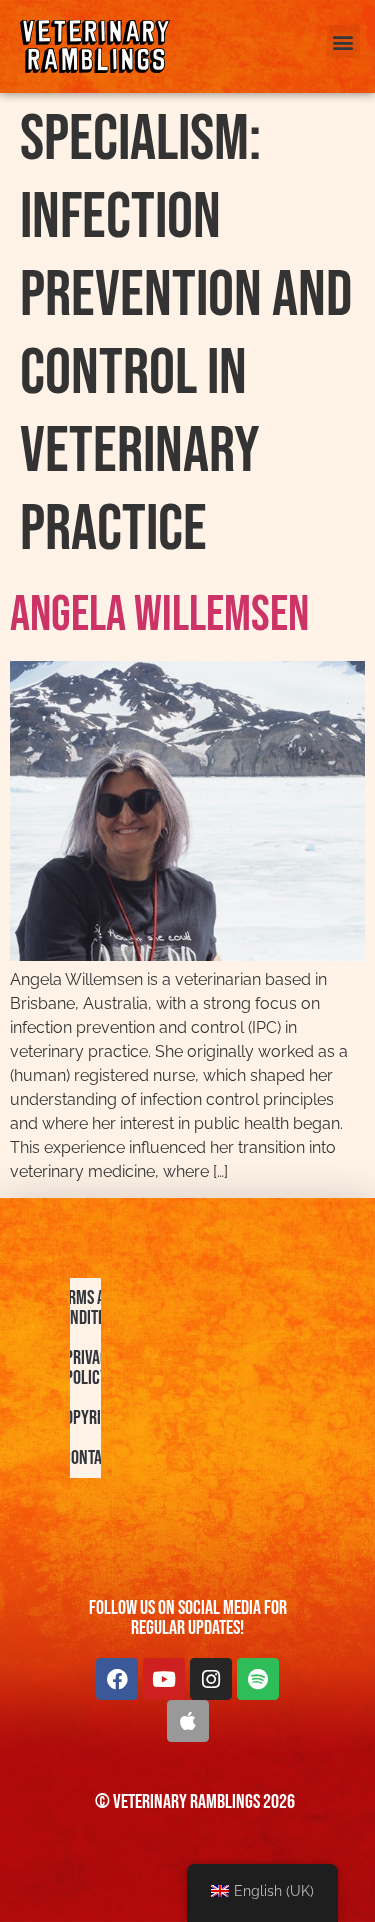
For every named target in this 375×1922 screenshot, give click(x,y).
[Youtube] (164, 1679)
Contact (90, 1458)
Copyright (90, 1418)
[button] (343, 41)
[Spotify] (258, 1679)
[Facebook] (117, 1679)
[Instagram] (211, 1679)
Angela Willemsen (159, 615)
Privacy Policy (90, 1368)
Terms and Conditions (90, 1308)
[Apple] (188, 1721)
